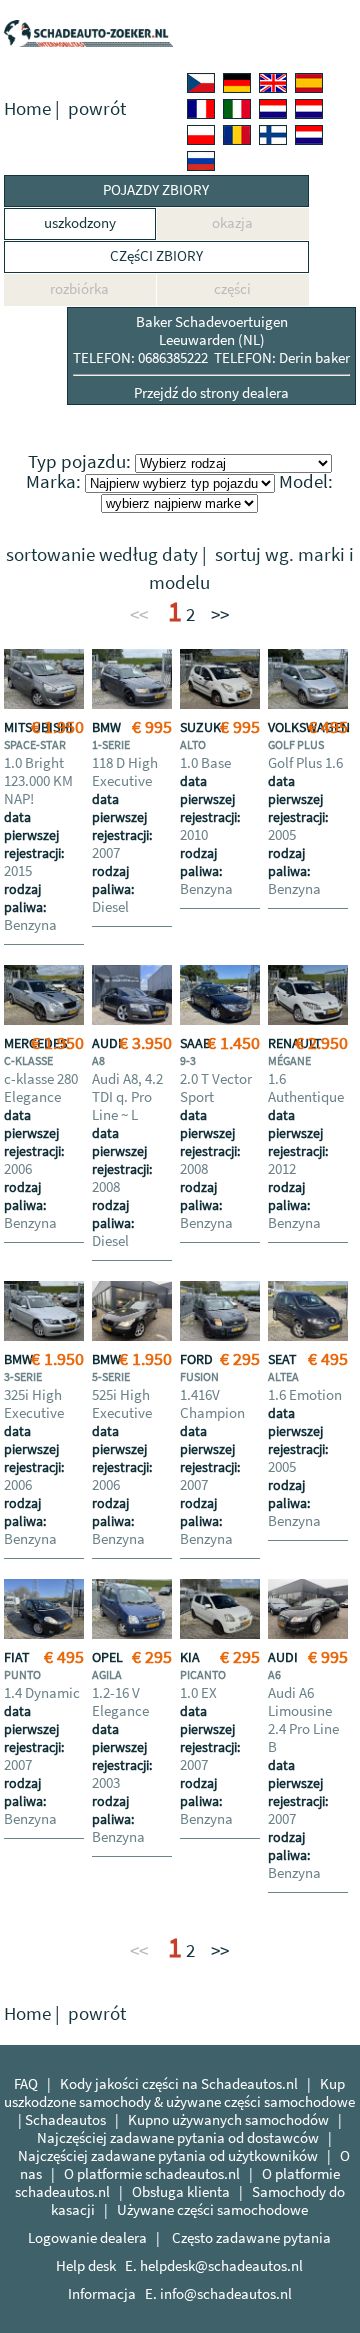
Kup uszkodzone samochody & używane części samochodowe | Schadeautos (179, 2101)
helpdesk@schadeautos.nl (221, 2265)
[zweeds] (309, 135)
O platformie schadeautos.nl (152, 2173)
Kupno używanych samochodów (228, 2119)
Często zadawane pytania (251, 2237)
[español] (309, 83)
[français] (201, 109)
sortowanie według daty (102, 554)
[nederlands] (273, 109)
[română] (237, 135)
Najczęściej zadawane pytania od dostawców (178, 2137)
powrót (97, 108)
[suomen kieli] (273, 135)
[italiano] (237, 109)
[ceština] (201, 83)
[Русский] (201, 161)
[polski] (201, 135)
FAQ (26, 2083)
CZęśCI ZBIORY (156, 255)
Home (27, 108)
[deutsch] (237, 83)
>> (220, 614)
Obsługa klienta (181, 2191)
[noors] (309, 109)
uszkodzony (80, 222)
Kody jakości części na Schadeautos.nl (179, 2083)
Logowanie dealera (87, 2237)
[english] (273, 83)
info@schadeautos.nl (226, 2293)
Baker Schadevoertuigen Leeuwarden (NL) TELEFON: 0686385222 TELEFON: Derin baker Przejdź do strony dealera (211, 357)
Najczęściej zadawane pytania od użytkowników (168, 2155)
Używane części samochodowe (212, 2209)
